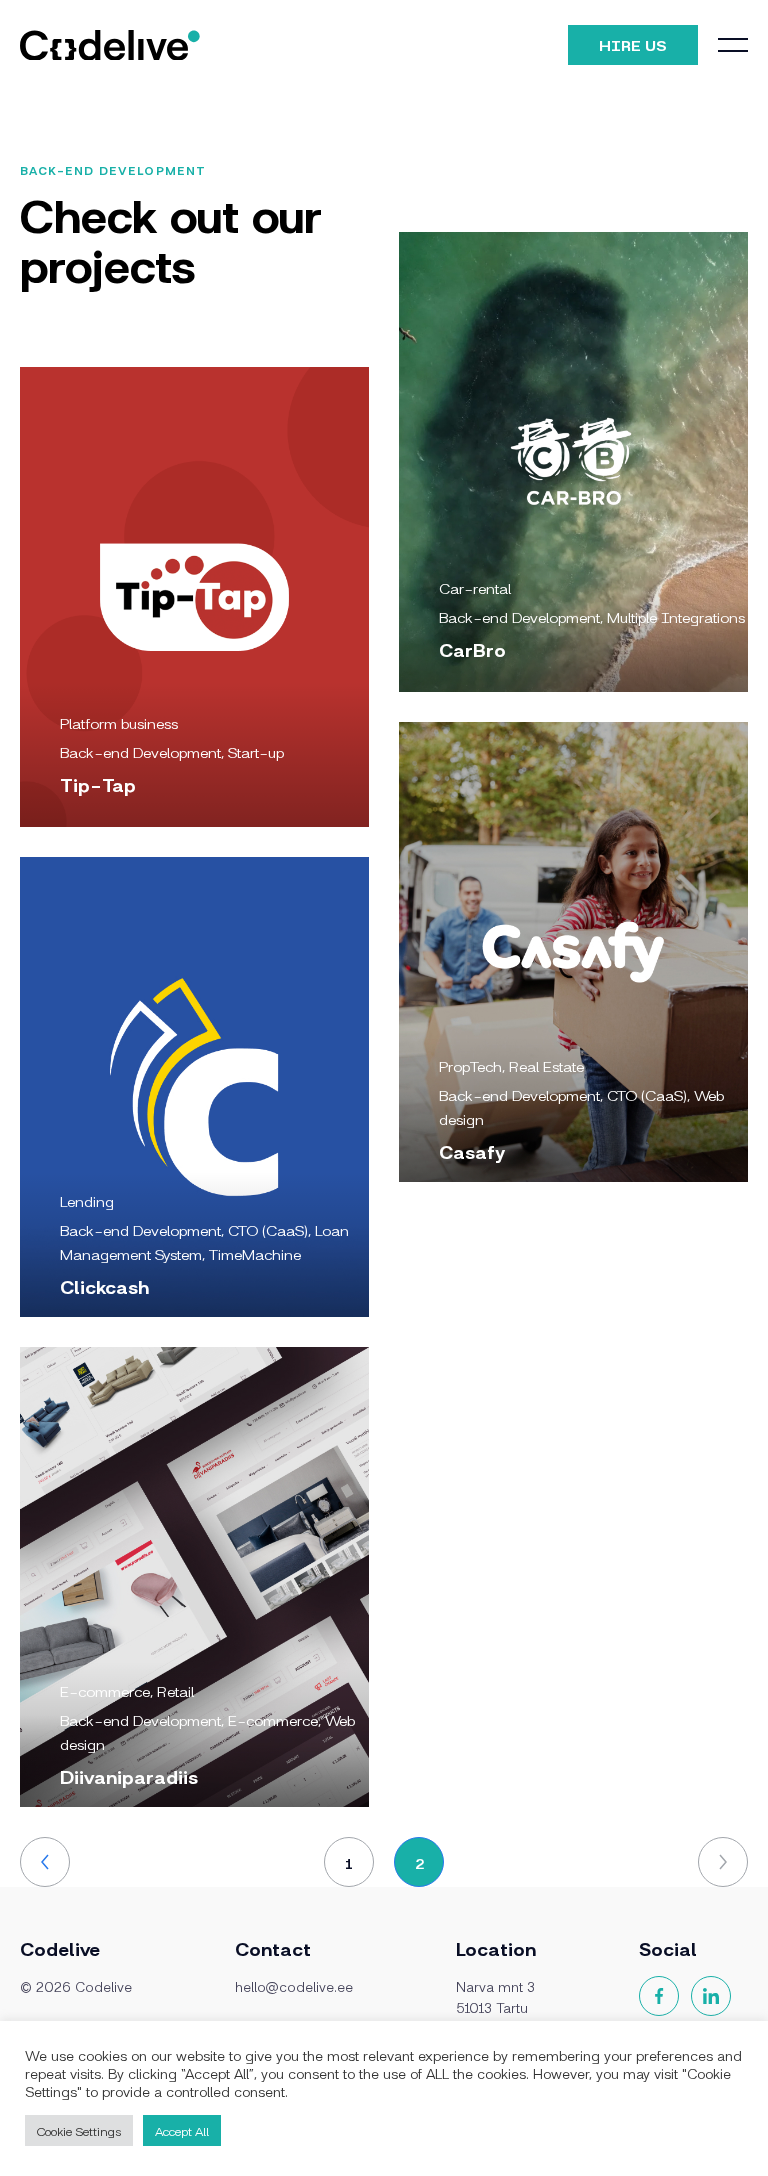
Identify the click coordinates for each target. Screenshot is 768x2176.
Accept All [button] (182, 2130)
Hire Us (633, 44)
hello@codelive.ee (294, 1986)
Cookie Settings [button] (79, 2130)
